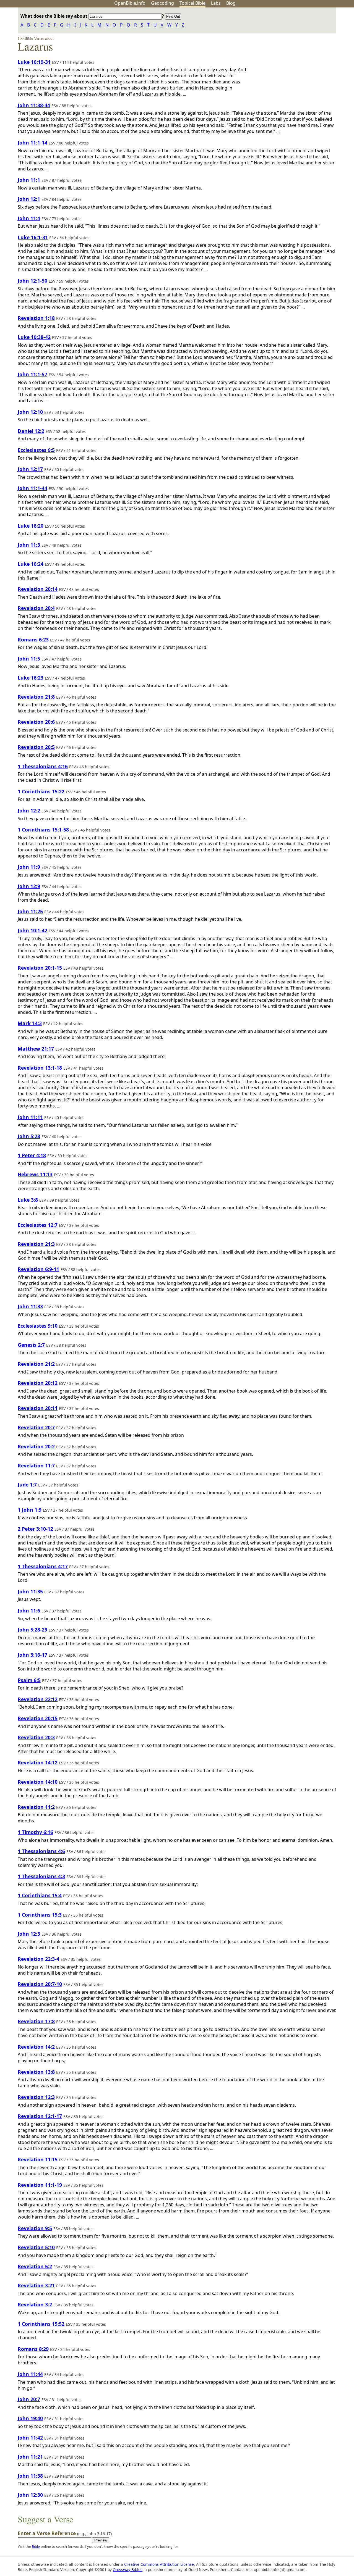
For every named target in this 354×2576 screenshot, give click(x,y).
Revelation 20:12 (38, 1383)
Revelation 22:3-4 (38, 1959)
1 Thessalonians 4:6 (41, 1851)
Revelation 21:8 (36, 697)
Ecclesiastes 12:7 (38, 1225)
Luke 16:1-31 (33, 237)
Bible (36, 2546)
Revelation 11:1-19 (40, 2185)
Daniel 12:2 (31, 431)
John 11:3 (29, 545)
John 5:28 (29, 1136)
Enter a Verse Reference (65, 2533)
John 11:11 (30, 1117)
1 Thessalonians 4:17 (43, 1566)
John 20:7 (29, 2399)
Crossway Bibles (128, 2570)
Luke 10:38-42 (34, 337)
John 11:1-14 (32, 143)
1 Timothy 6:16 (35, 1832)
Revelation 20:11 (38, 1408)
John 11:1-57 (32, 374)
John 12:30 (30, 2495)
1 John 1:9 (30, 1510)
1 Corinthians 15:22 (41, 791)
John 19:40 (30, 2418)
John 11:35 (30, 1591)
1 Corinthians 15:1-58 (43, 830)
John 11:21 (30, 2457)
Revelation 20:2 (36, 1446)
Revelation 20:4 (36, 608)
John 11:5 (29, 659)
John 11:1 (29, 180)
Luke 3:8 (28, 1200)
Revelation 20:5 (36, 747)
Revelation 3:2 (35, 2304)
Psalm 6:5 (29, 1680)
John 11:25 (30, 911)
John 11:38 (30, 2476)
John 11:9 (29, 867)
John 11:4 (29, 218)
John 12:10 (30, 412)
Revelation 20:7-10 (40, 1984)
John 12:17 (30, 469)
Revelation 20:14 (38, 589)
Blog (231, 3)
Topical (192, 3)
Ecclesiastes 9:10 (38, 1326)
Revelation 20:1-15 (40, 968)
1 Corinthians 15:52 (41, 2324)
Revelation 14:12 (38, 1762)
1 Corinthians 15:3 (40, 1915)
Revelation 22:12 (38, 1699)
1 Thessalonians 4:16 (43, 766)
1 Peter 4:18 (32, 1155)
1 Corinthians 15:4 (40, 1895)
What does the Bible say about (54, 16)
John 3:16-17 (32, 1655)
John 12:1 (29, 199)
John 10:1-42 (32, 930)
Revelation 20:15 (38, 1718)
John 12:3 (29, 1934)
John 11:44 (30, 2374)
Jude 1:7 (27, 1485)
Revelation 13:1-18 (40, 1068)
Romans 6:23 (33, 640)
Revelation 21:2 (36, 1364)
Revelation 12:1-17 (40, 2116)
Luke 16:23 (31, 678)
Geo (162, 3)
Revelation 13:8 (36, 2072)
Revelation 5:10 (36, 2247)
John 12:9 (29, 886)
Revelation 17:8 (36, 2021)
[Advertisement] (298, 51)
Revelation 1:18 (36, 318)
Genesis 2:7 (31, 1345)
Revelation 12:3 (36, 2097)
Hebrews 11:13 (35, 1174)
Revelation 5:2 (35, 2266)
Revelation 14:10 (38, 1782)
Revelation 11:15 (38, 2159)
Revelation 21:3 (36, 1244)
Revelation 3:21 (36, 2285)
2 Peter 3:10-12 (35, 1529)
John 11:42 (30, 2438)
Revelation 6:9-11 (38, 1269)
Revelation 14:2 (36, 2047)
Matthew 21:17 (36, 1049)
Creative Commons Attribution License (159, 2564)
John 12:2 (29, 811)
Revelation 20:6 (36, 722)
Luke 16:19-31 (34, 62)
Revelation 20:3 (36, 1737)
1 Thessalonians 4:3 (41, 1876)
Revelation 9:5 (35, 2228)
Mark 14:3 (30, 1023)
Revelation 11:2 (36, 1807)
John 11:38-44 (34, 105)
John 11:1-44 (32, 488)
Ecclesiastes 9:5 (36, 450)
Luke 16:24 (31, 564)
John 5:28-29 (32, 1630)
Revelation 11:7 (36, 1465)
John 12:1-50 (32, 281)
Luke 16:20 (31, 526)
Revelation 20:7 (36, 1427)
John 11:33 (30, 1306)
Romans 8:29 (33, 2349)
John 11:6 (29, 1611)
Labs (216, 3)
